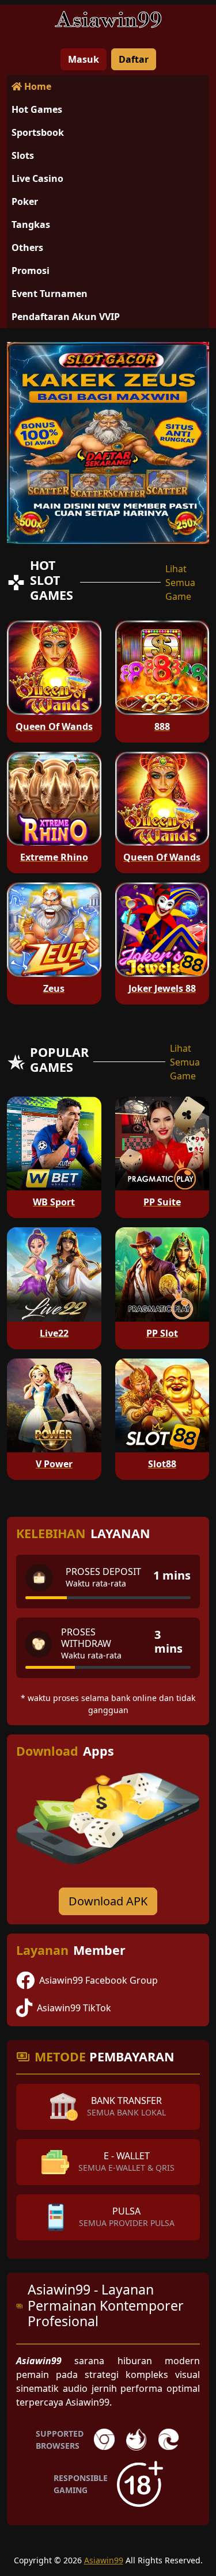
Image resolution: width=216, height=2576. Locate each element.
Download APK (108, 1901)
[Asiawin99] (108, 22)
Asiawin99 (104, 2560)
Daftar (134, 59)
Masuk (84, 59)
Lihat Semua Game (180, 583)
